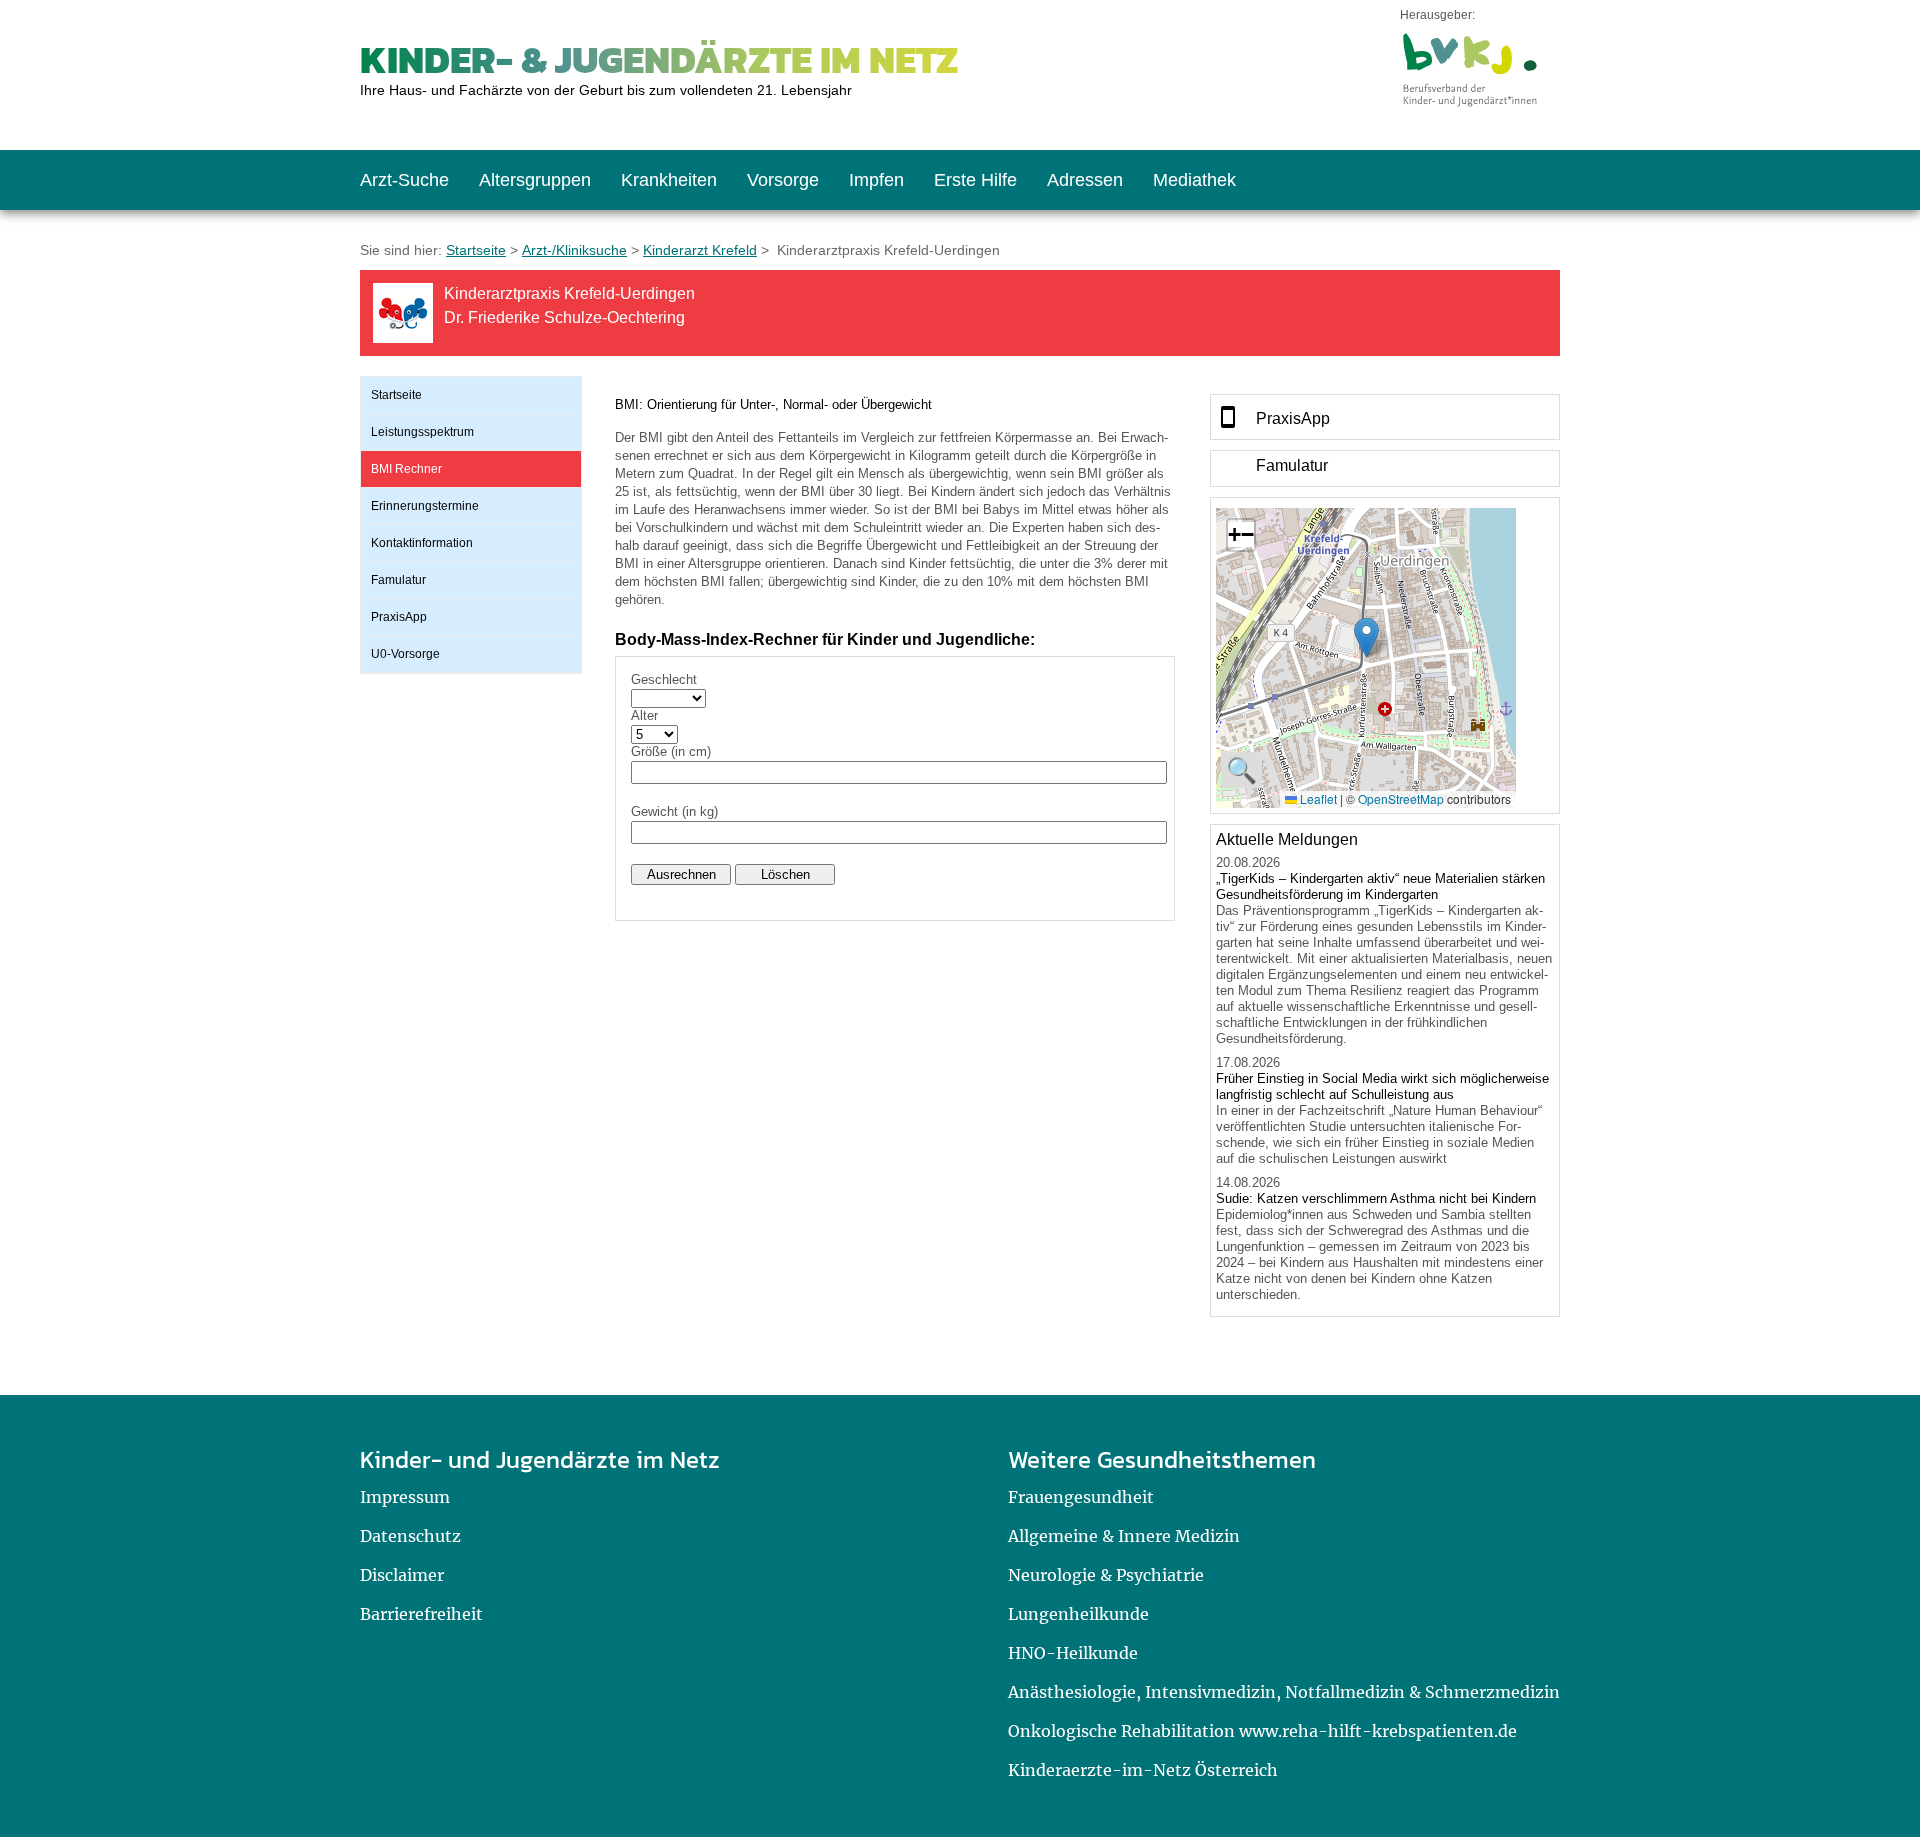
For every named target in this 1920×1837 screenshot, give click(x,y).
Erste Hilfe (975, 180)
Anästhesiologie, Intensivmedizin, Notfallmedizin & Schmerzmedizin (1284, 1692)
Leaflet (1317, 798)
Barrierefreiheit (421, 1614)
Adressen (1085, 180)
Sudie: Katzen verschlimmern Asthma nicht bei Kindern (1376, 1198)
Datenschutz (410, 1536)
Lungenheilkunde (1078, 1614)
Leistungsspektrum (422, 432)
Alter (644, 715)
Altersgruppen (535, 180)
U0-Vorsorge (405, 654)
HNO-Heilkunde (1073, 1653)
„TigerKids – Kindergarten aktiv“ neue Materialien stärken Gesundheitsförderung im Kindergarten (1380, 886)
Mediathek (1194, 180)
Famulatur (398, 580)
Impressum (405, 1497)
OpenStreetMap (1401, 798)
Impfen (876, 180)
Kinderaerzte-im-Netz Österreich (1143, 1770)
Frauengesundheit (1081, 1497)
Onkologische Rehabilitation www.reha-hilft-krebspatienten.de (1262, 1731)
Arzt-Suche (404, 180)
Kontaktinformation (422, 543)
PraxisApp (399, 617)
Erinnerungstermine (425, 506)
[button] (1366, 637)
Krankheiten (669, 180)
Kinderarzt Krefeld (700, 250)
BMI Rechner (406, 469)
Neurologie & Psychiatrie (1106, 1575)
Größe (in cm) (671, 751)
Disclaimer (402, 1575)
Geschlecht (664, 679)
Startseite (476, 250)
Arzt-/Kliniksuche (574, 250)
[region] (1385, 417)
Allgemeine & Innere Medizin (1124, 1536)
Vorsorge (783, 180)
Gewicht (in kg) (674, 811)
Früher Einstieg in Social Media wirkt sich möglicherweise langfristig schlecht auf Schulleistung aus (1382, 1086)
